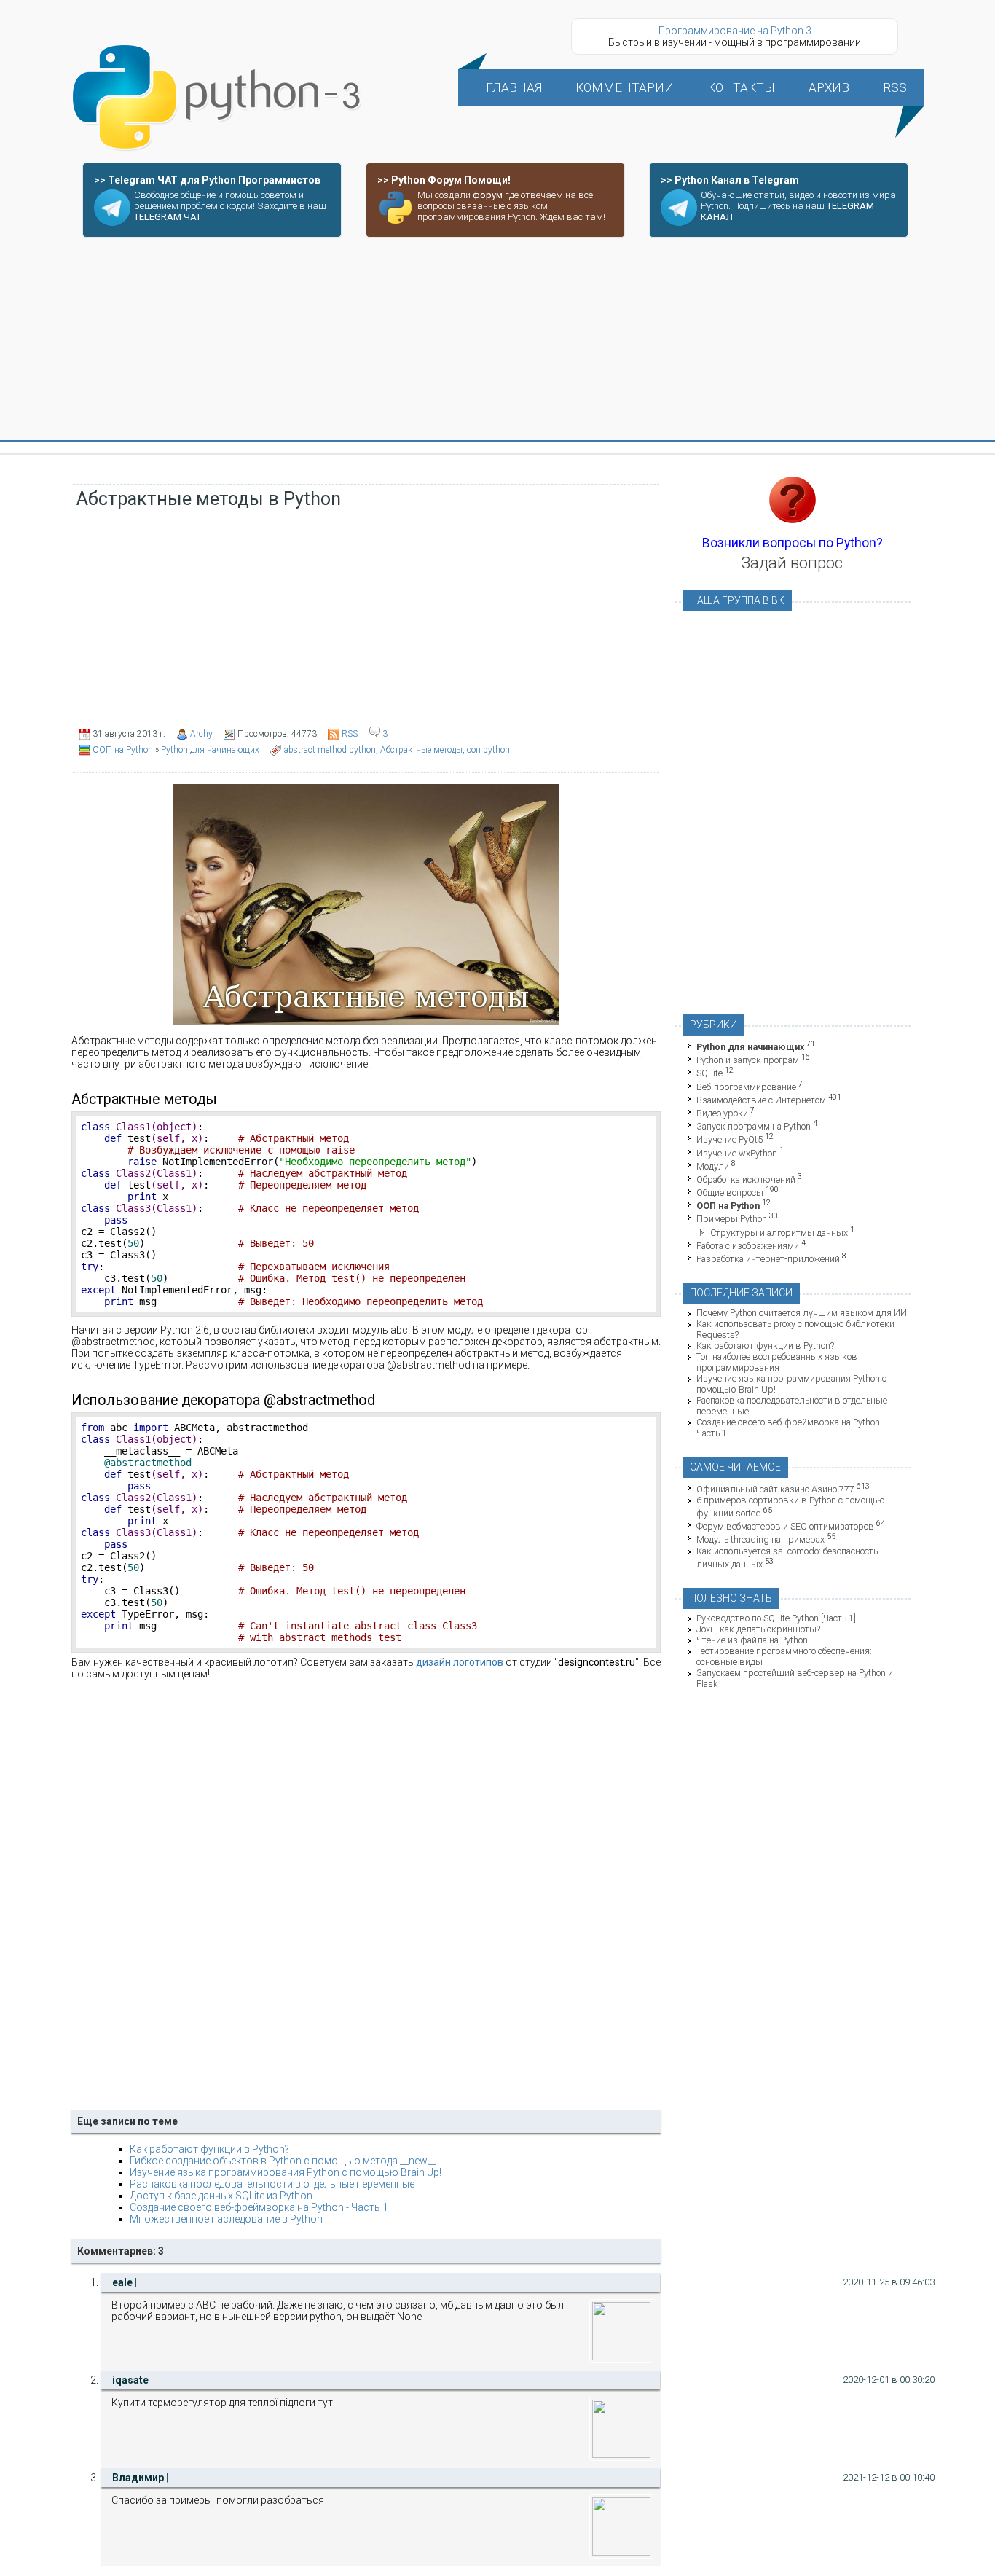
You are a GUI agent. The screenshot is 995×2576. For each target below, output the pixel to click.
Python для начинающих (210, 750)
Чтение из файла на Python (752, 1640)
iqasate (130, 2380)
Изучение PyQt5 (729, 1140)
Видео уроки (722, 1113)
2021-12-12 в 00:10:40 (889, 2477)
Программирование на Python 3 (735, 31)
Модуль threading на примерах (760, 1540)
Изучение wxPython (737, 1153)
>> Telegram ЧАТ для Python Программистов (207, 180)
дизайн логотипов (460, 1662)
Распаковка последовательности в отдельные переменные (272, 2184)
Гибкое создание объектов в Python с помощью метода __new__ (283, 2161)
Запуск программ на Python (754, 1126)
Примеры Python (732, 1220)
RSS (350, 734)
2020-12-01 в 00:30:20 (889, 2380)
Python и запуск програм (748, 1060)
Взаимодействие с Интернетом (761, 1100)
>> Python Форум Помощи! (444, 180)
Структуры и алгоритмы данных (779, 1233)
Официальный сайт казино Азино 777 (775, 1489)
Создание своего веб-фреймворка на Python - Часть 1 (259, 2207)
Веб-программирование (746, 1087)
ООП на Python (123, 750)
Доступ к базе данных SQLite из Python (221, 2196)
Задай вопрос (792, 563)
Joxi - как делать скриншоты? (758, 1629)
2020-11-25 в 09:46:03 (889, 2282)
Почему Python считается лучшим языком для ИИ (802, 1313)
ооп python (488, 750)
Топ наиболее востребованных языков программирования (777, 1362)
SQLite (709, 1074)
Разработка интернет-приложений (768, 1259)
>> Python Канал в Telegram (730, 180)
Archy (201, 734)
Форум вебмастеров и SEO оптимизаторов (785, 1526)
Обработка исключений (746, 1179)
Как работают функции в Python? (209, 2149)
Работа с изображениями (748, 1246)
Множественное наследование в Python (226, 2219)
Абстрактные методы (421, 750)
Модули (713, 1166)
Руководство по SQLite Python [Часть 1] (776, 1618)
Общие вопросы (730, 1193)
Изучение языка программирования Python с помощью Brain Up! (286, 2172)
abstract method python (330, 750)
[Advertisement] (497, 340)
